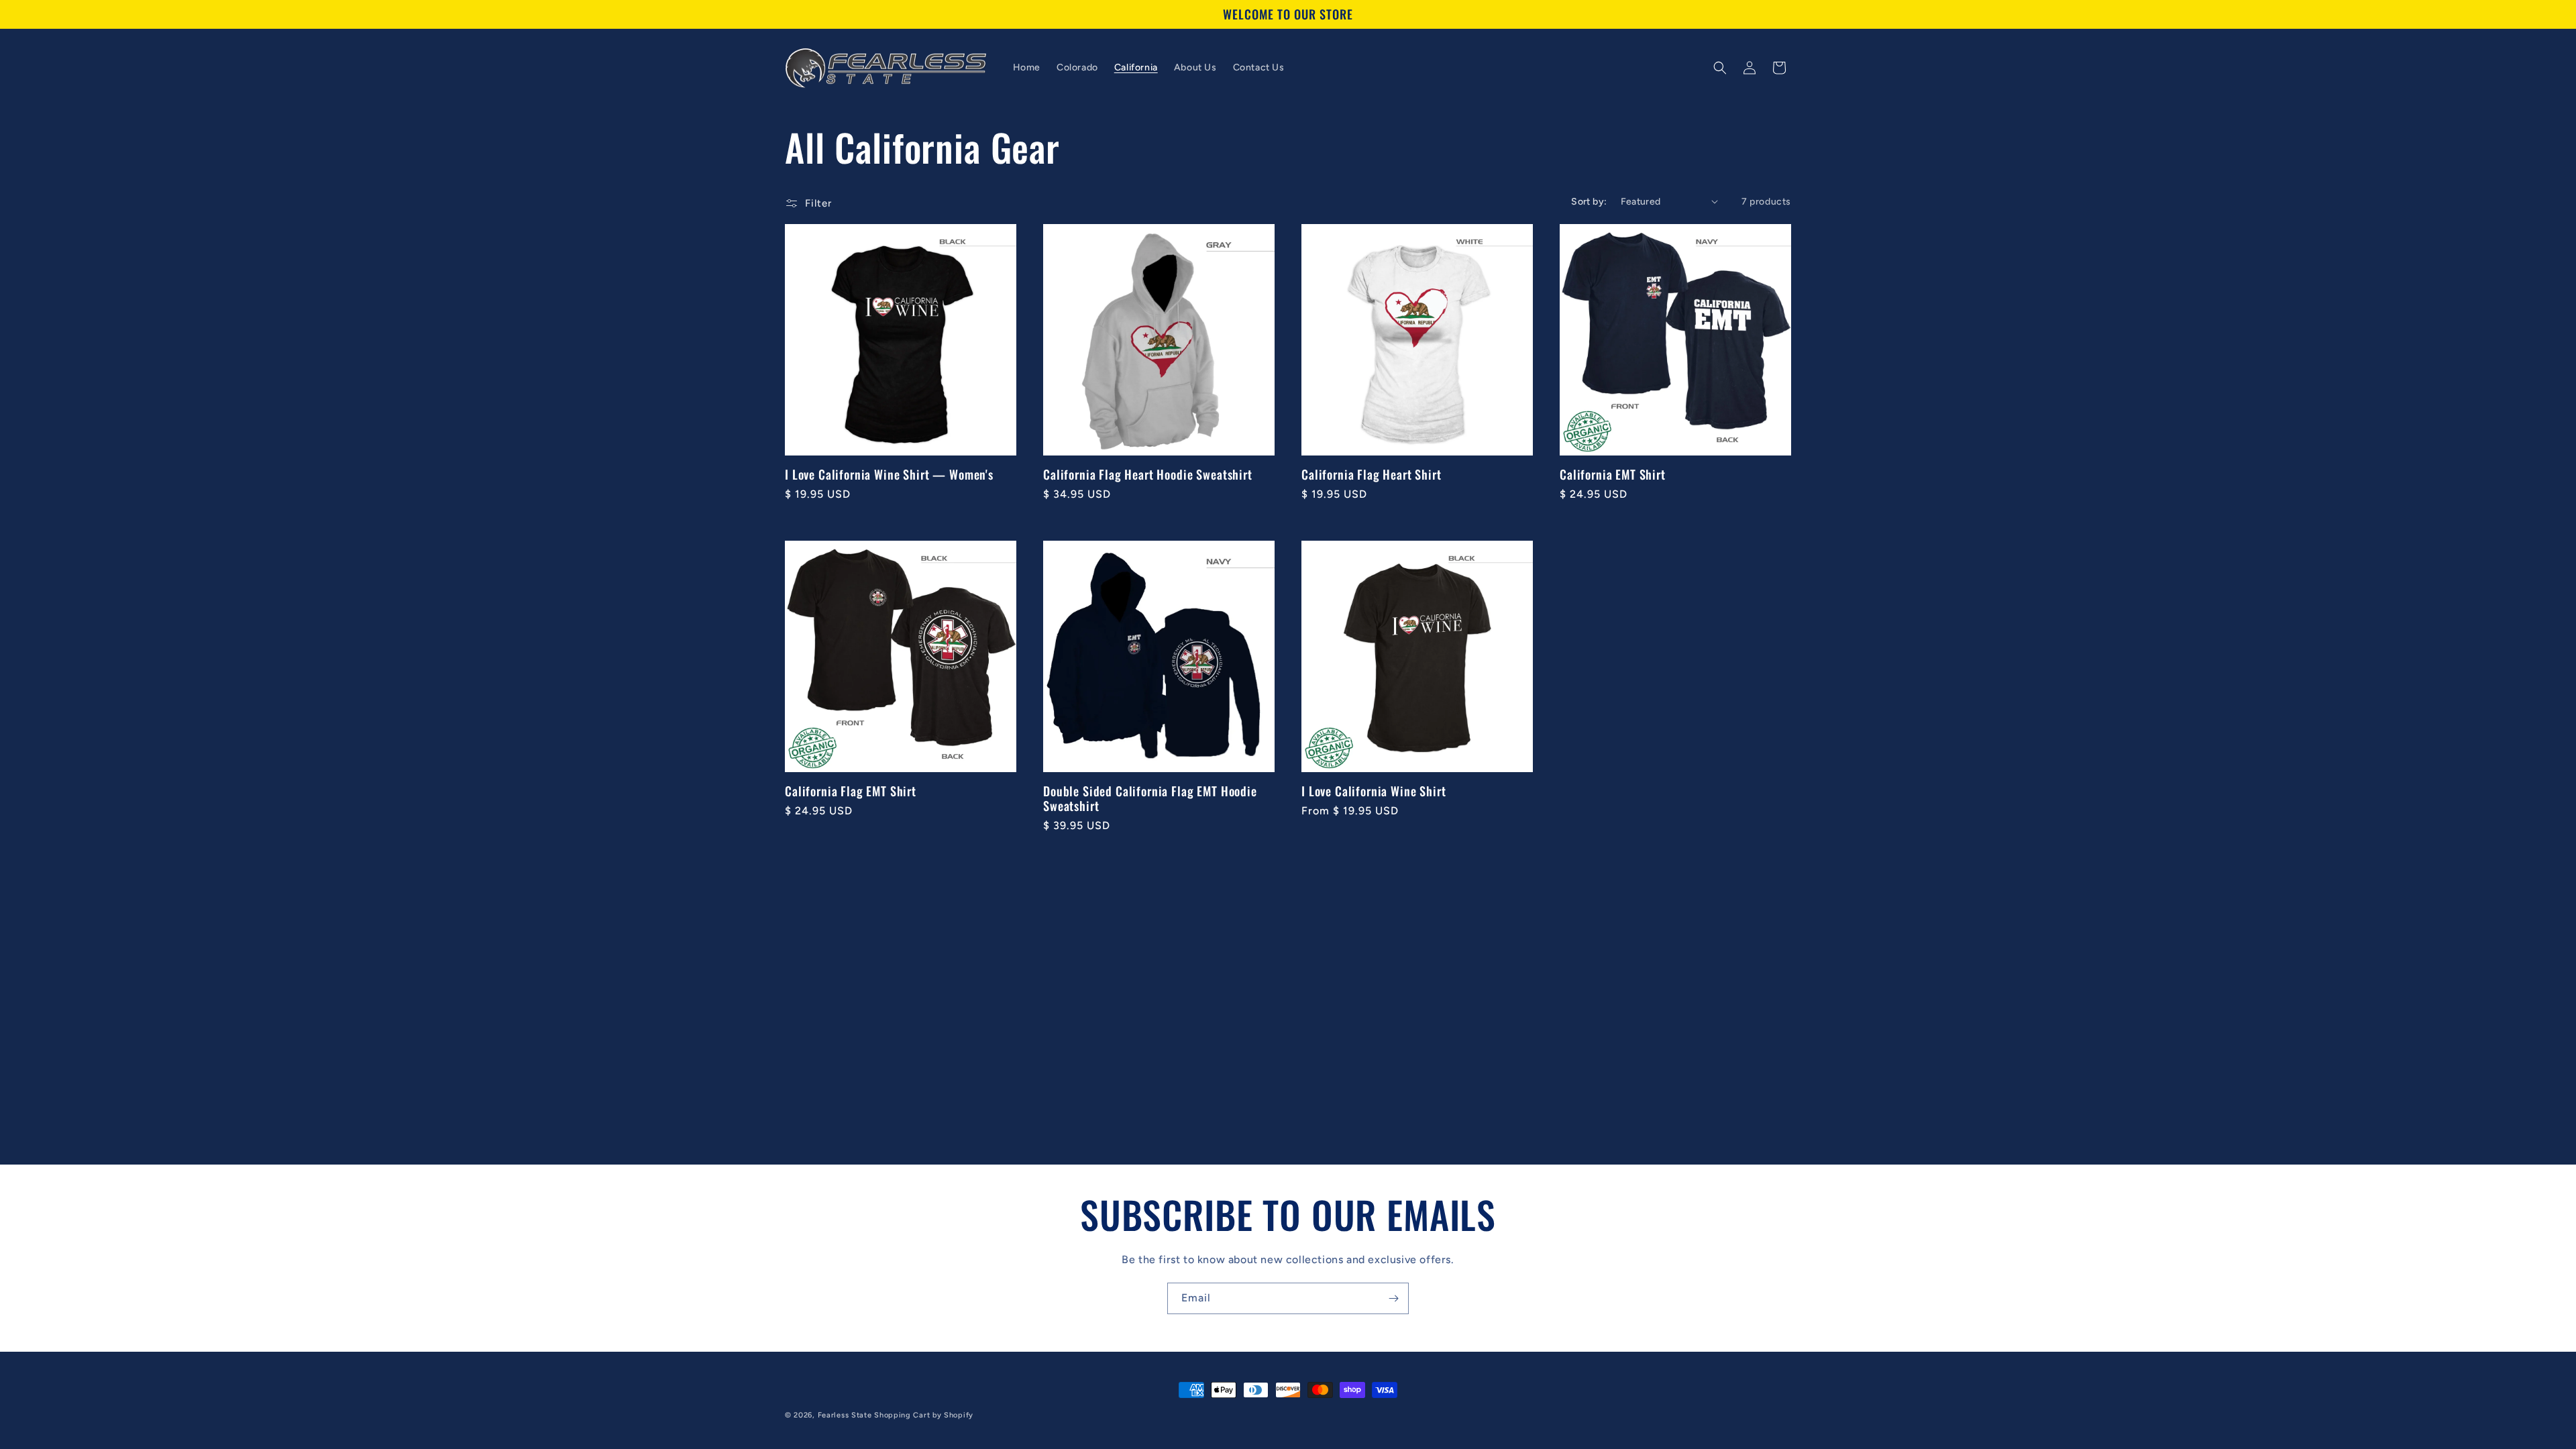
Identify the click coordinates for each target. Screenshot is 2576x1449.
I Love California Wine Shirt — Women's (889, 474)
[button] (1720, 68)
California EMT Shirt (1613, 474)
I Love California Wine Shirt (1374, 791)
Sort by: (1589, 202)
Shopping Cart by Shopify (924, 1415)
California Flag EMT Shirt (851, 791)
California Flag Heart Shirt (1372, 474)
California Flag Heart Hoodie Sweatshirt (1148, 474)
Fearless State (845, 1415)
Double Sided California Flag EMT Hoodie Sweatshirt (1150, 798)
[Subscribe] (1393, 1298)
